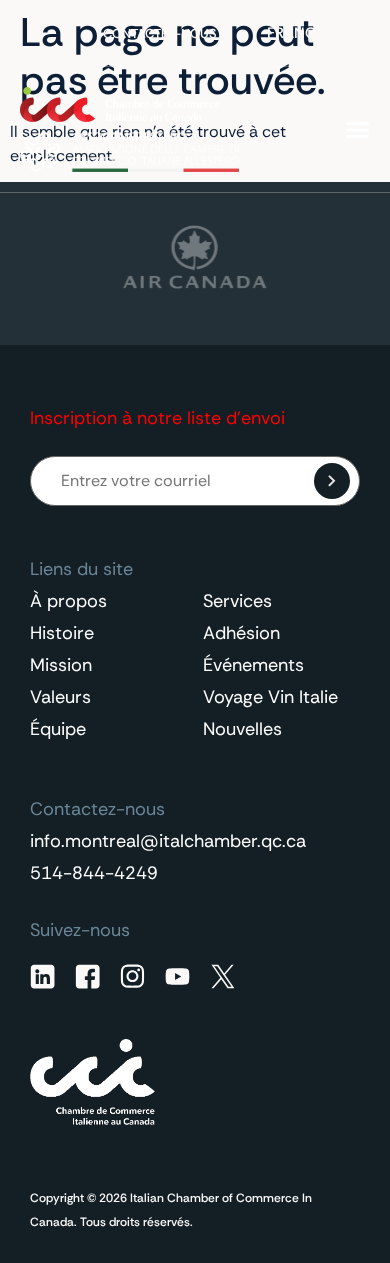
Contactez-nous (160, 33)
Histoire (62, 633)
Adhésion (241, 633)
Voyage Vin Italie (270, 697)
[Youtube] (177, 976)
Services (237, 601)
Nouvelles (242, 729)
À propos (68, 601)
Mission (61, 665)
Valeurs (60, 697)
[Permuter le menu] (357, 129)
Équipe (58, 729)
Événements (253, 665)
